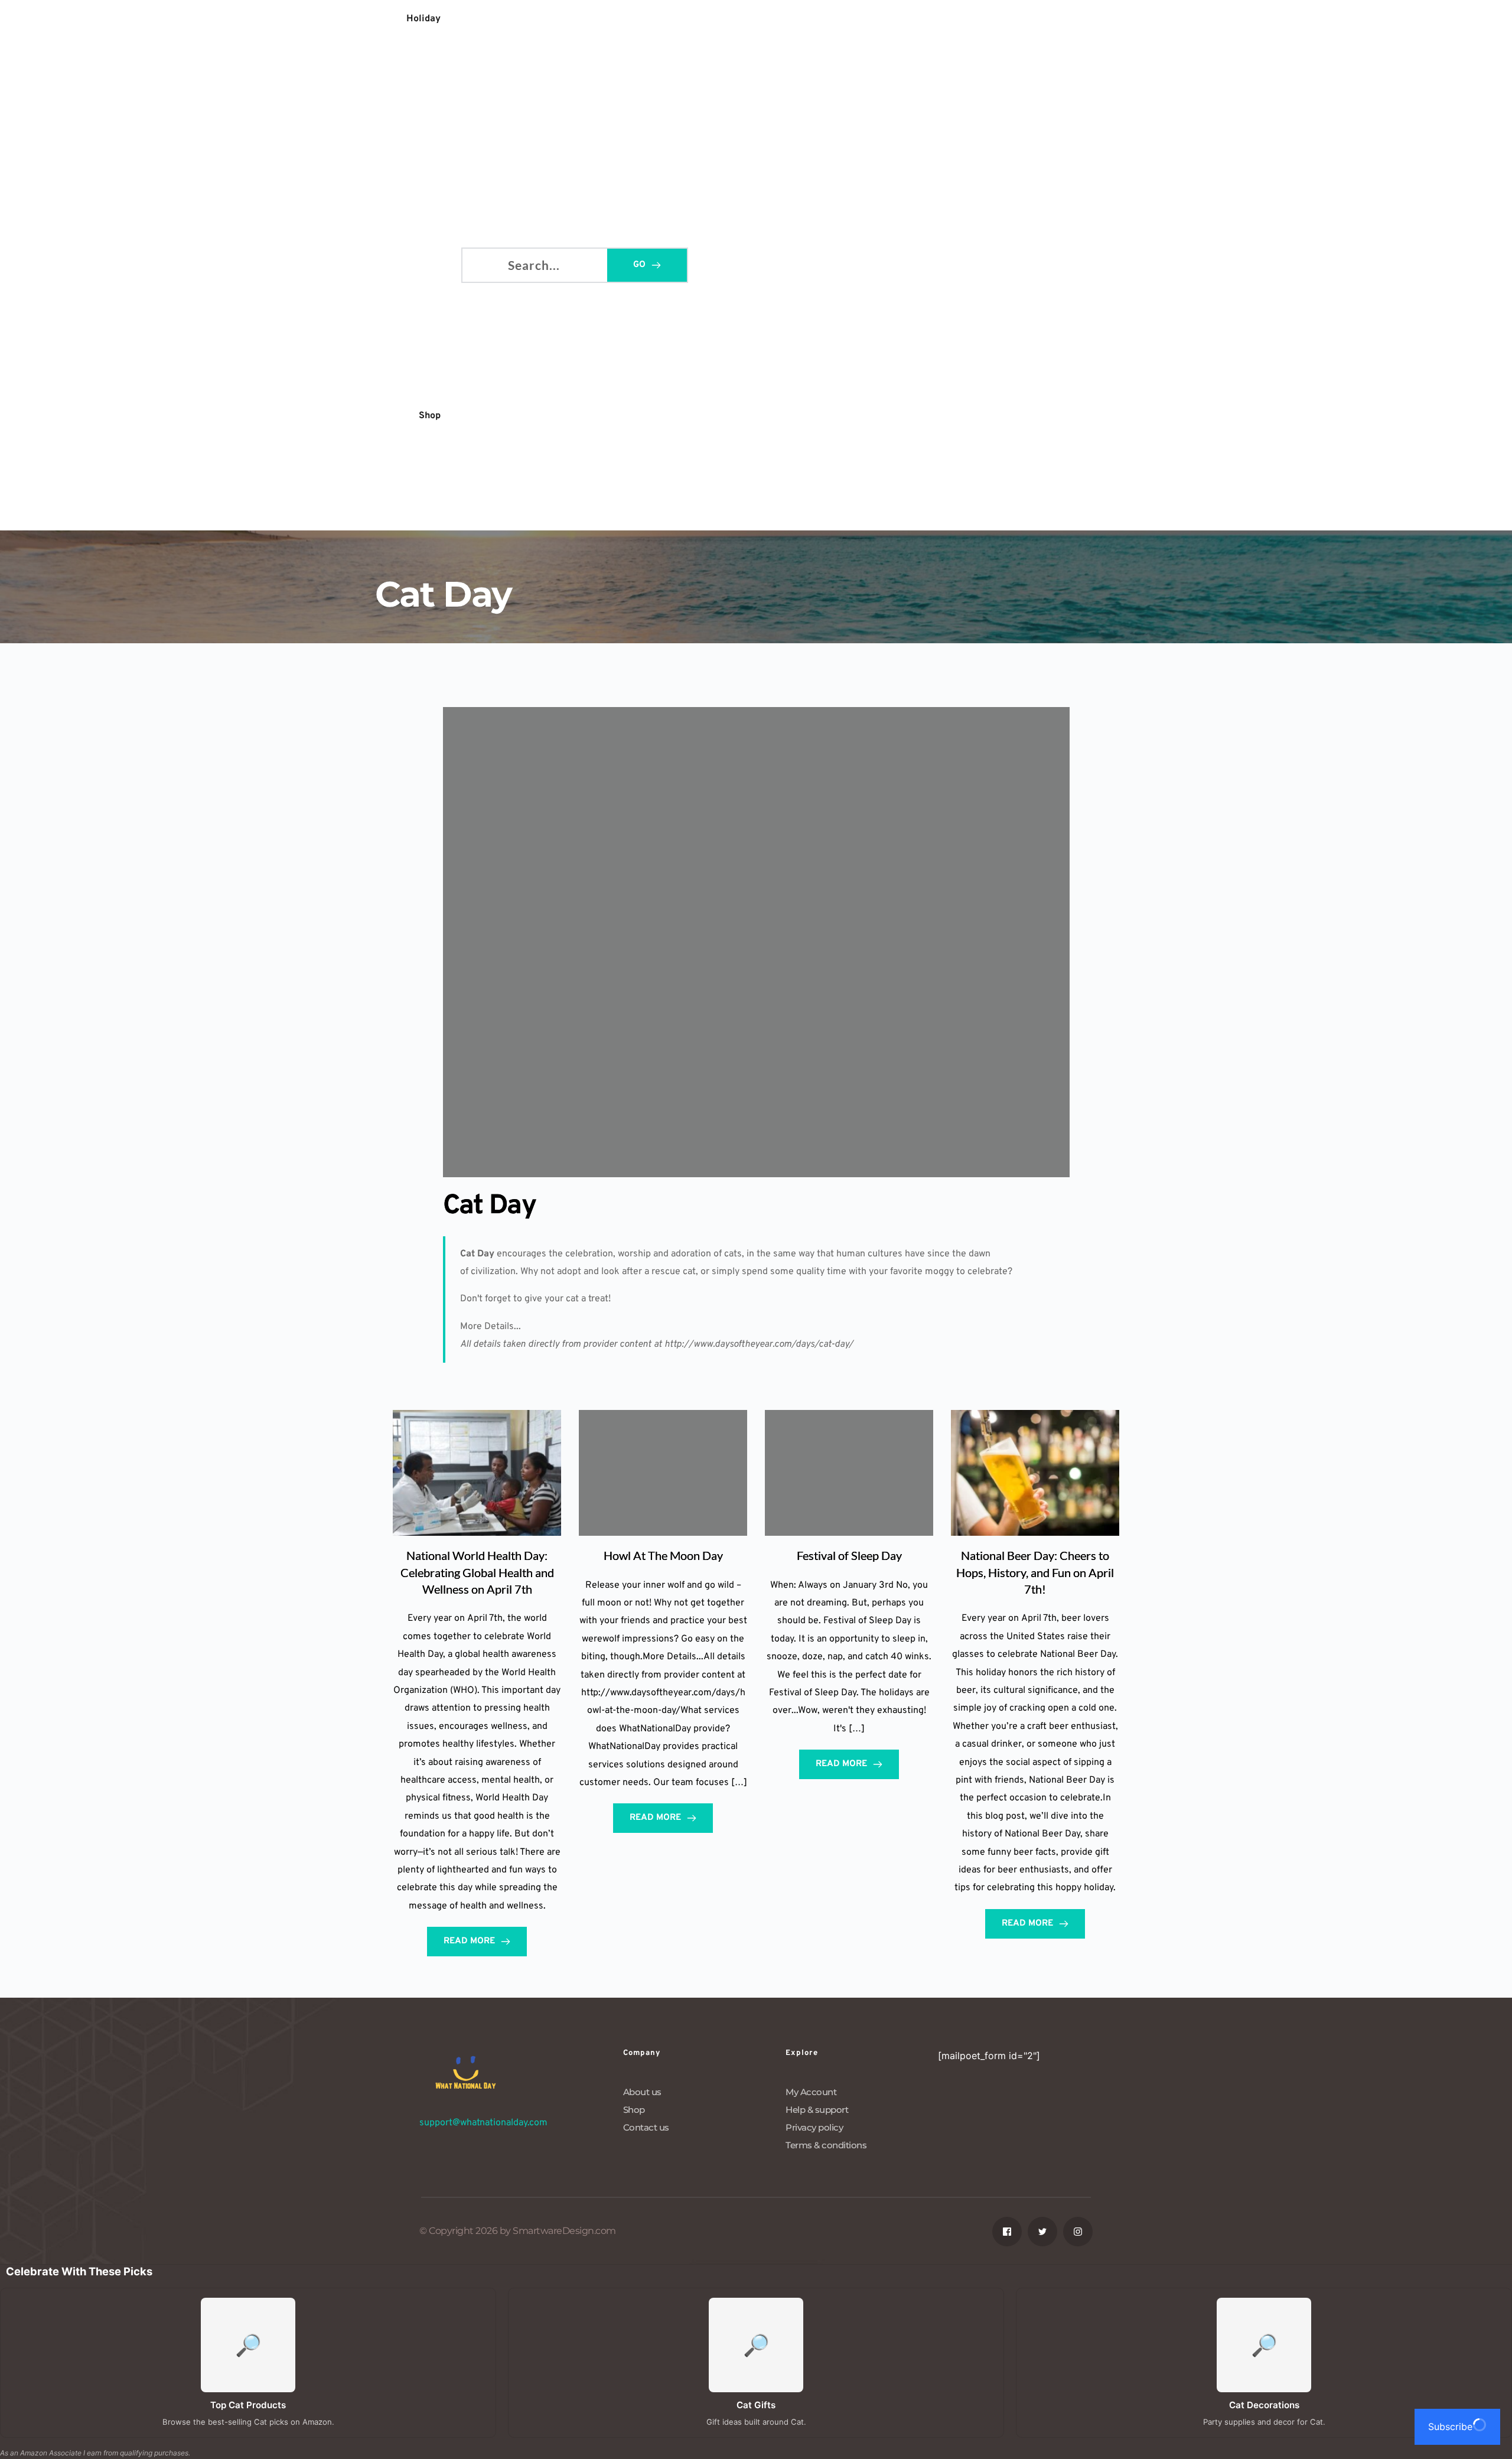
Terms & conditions (826, 2145)
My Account (811, 2092)
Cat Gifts (756, 2405)
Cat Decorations (1264, 2405)
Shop (634, 2110)
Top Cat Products (248, 2405)
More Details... (491, 1327)
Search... (481, 263)
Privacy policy (814, 2127)
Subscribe (1450, 2427)
